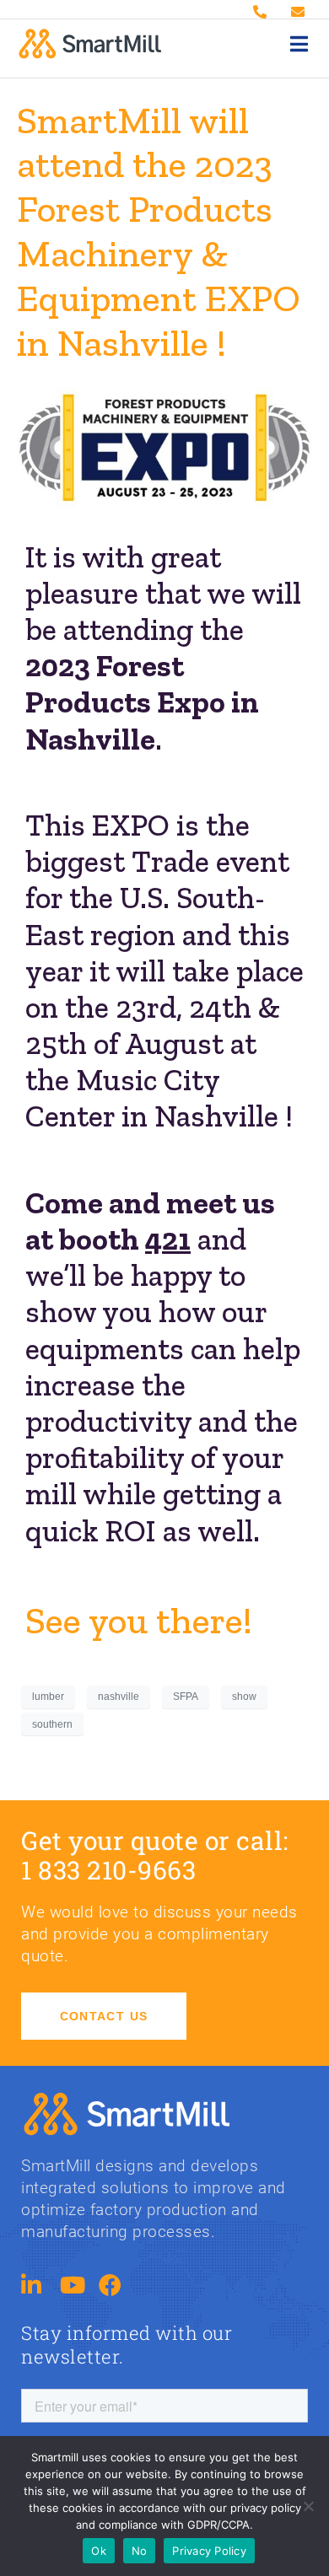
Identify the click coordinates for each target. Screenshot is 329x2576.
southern (52, 1724)
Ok (99, 2551)
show (244, 1697)
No (140, 2551)
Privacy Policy (209, 2551)
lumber (48, 1697)
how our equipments (146, 1330)
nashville (119, 1697)
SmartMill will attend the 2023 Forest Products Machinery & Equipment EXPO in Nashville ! (159, 231)
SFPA (186, 1697)
